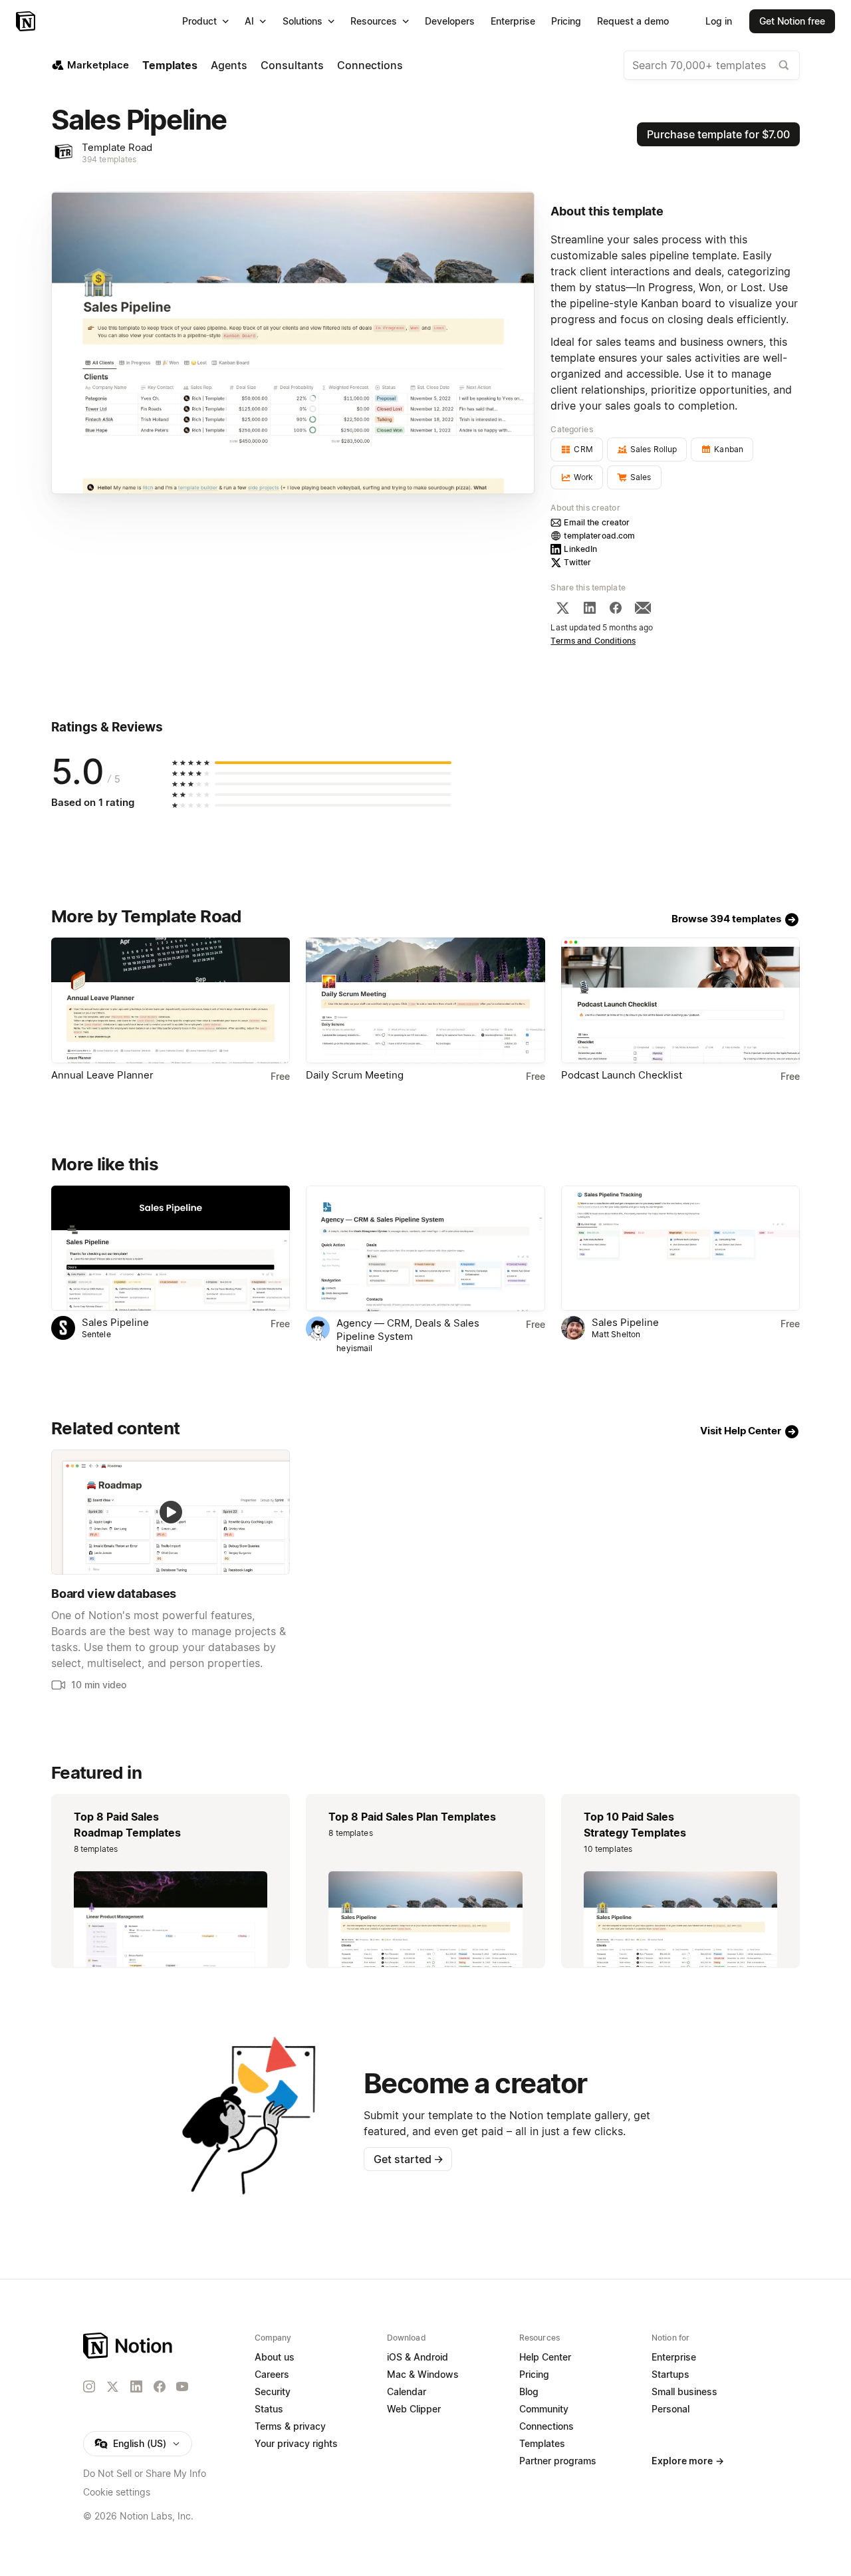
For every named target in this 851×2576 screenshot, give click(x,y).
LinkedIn (580, 549)
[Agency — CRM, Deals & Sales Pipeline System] (425, 1248)
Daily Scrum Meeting (355, 1075)
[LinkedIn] (590, 608)
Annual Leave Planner (102, 1075)
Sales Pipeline (115, 1322)
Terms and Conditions (593, 641)
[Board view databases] (171, 1512)
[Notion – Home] (27, 21)
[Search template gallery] (784, 65)
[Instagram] (89, 2386)
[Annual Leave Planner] (171, 1000)
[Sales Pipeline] (171, 1248)
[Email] (643, 608)
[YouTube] (182, 2386)
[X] (562, 608)
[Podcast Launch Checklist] (680, 1000)
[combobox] (712, 65)
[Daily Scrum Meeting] (425, 1000)
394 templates (109, 159)
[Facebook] (616, 608)
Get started (409, 2159)
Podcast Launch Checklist (622, 1075)
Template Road (117, 147)
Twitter (577, 562)
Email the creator (597, 522)
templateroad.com (599, 536)
